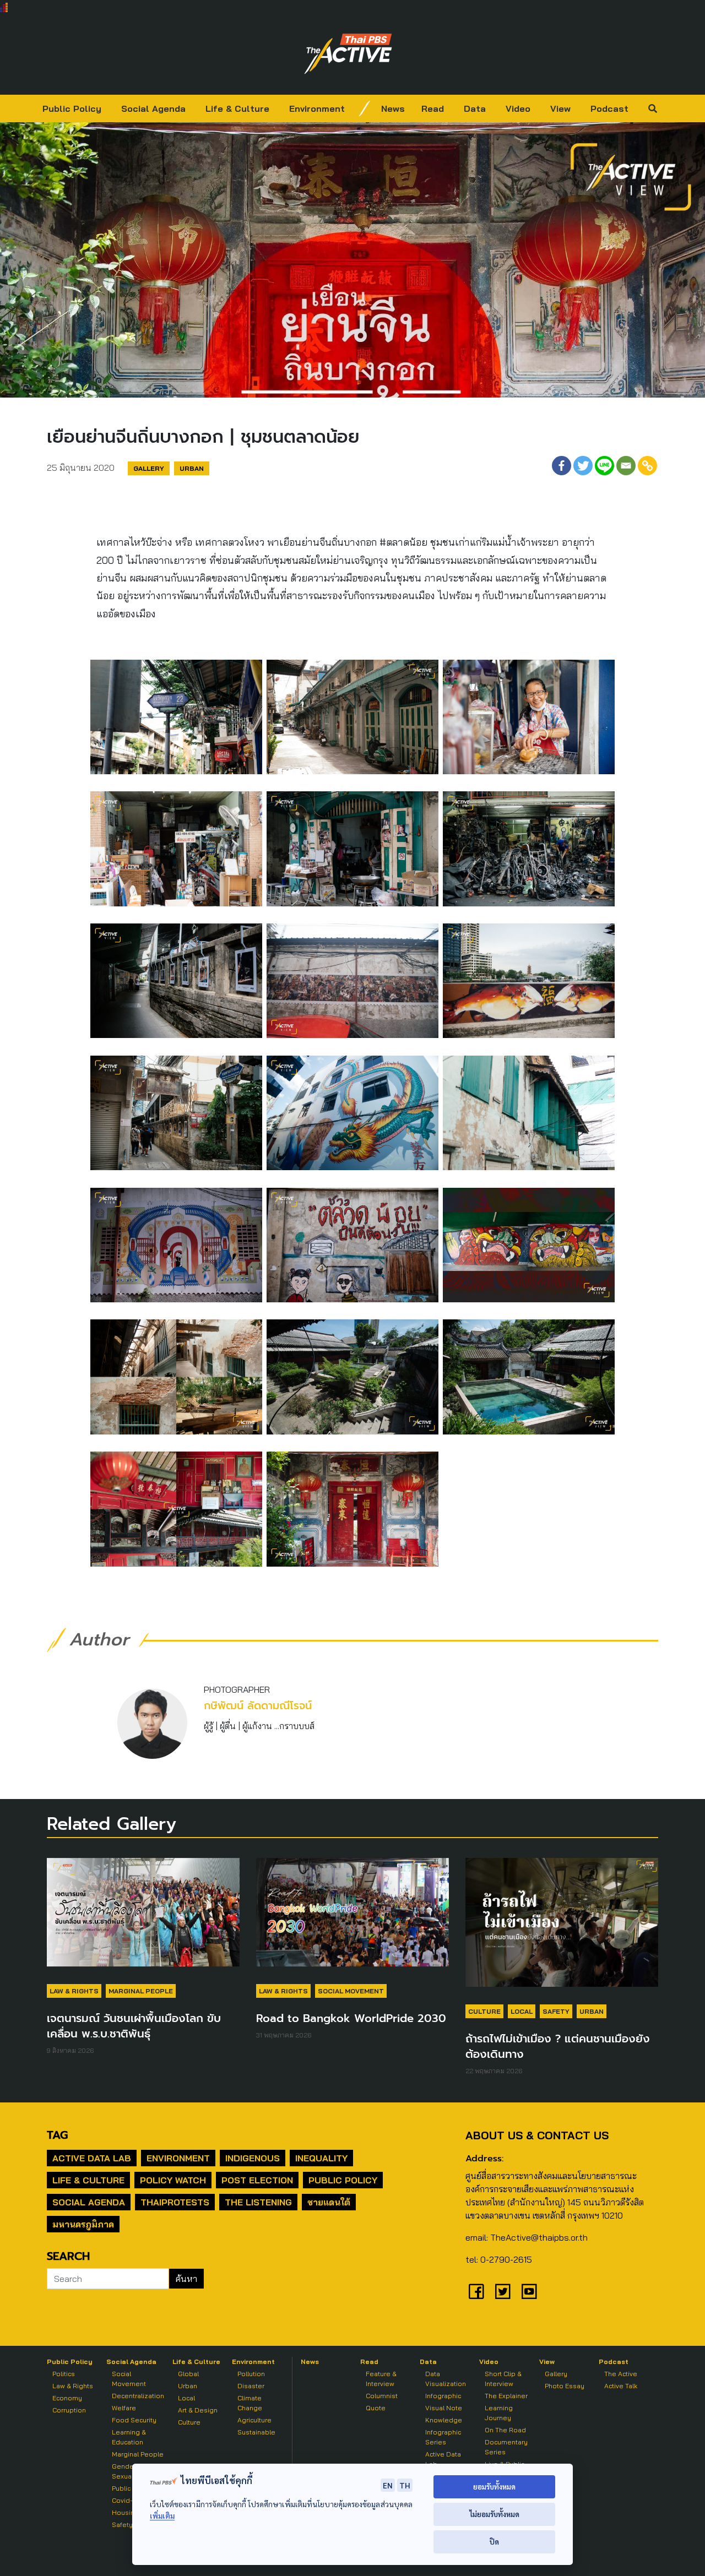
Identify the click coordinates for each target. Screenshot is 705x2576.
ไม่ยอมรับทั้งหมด (494, 2514)
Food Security (134, 2420)
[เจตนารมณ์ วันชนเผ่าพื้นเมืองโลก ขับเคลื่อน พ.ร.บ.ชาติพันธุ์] (143, 1918)
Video (518, 108)
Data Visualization (446, 2379)
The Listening (258, 2202)
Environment (317, 108)
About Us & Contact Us (537, 2135)
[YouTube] (529, 2291)
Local (522, 2011)
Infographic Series (443, 2437)
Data (475, 108)
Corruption (69, 2410)
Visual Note (444, 2408)
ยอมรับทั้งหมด (494, 2487)
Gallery (149, 468)
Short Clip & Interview (503, 2379)
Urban (192, 468)
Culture (484, 2011)
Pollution (251, 2374)
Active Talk (621, 2386)
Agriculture (254, 2420)
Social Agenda (153, 108)
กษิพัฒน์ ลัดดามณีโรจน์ (258, 1706)
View (560, 108)
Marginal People (141, 1991)
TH (405, 2485)
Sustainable (256, 2432)
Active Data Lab (92, 2158)
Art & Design (198, 2410)
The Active (621, 2374)
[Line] (604, 466)
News (393, 108)
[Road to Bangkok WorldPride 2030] (352, 1918)
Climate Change (250, 2403)
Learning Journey (499, 2413)
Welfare (124, 2408)
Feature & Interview (381, 2379)
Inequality (321, 2158)
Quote (376, 2408)
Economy (67, 2398)
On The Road (505, 2430)
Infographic (443, 2396)
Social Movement (351, 1991)
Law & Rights (74, 1991)
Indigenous (253, 2158)
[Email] (626, 466)
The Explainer (506, 2396)
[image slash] (365, 108)
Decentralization (138, 2396)
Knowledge (444, 2420)
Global (188, 2374)
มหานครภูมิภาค (83, 2224)
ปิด (494, 2542)
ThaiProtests (175, 2202)
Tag (57, 2135)
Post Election (257, 2180)
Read (433, 108)
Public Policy (72, 108)
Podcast (609, 108)
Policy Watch (173, 2180)
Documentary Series (506, 2447)
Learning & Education (129, 2437)
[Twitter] (583, 466)
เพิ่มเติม (162, 2516)
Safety (556, 2011)
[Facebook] (562, 466)
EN (388, 2485)
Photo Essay (565, 2386)
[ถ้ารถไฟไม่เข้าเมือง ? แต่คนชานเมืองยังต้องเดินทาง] (562, 1928)
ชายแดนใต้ (329, 2202)
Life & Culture (237, 108)
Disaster (251, 2386)
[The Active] (348, 54)
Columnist (382, 2396)
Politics (64, 2374)
